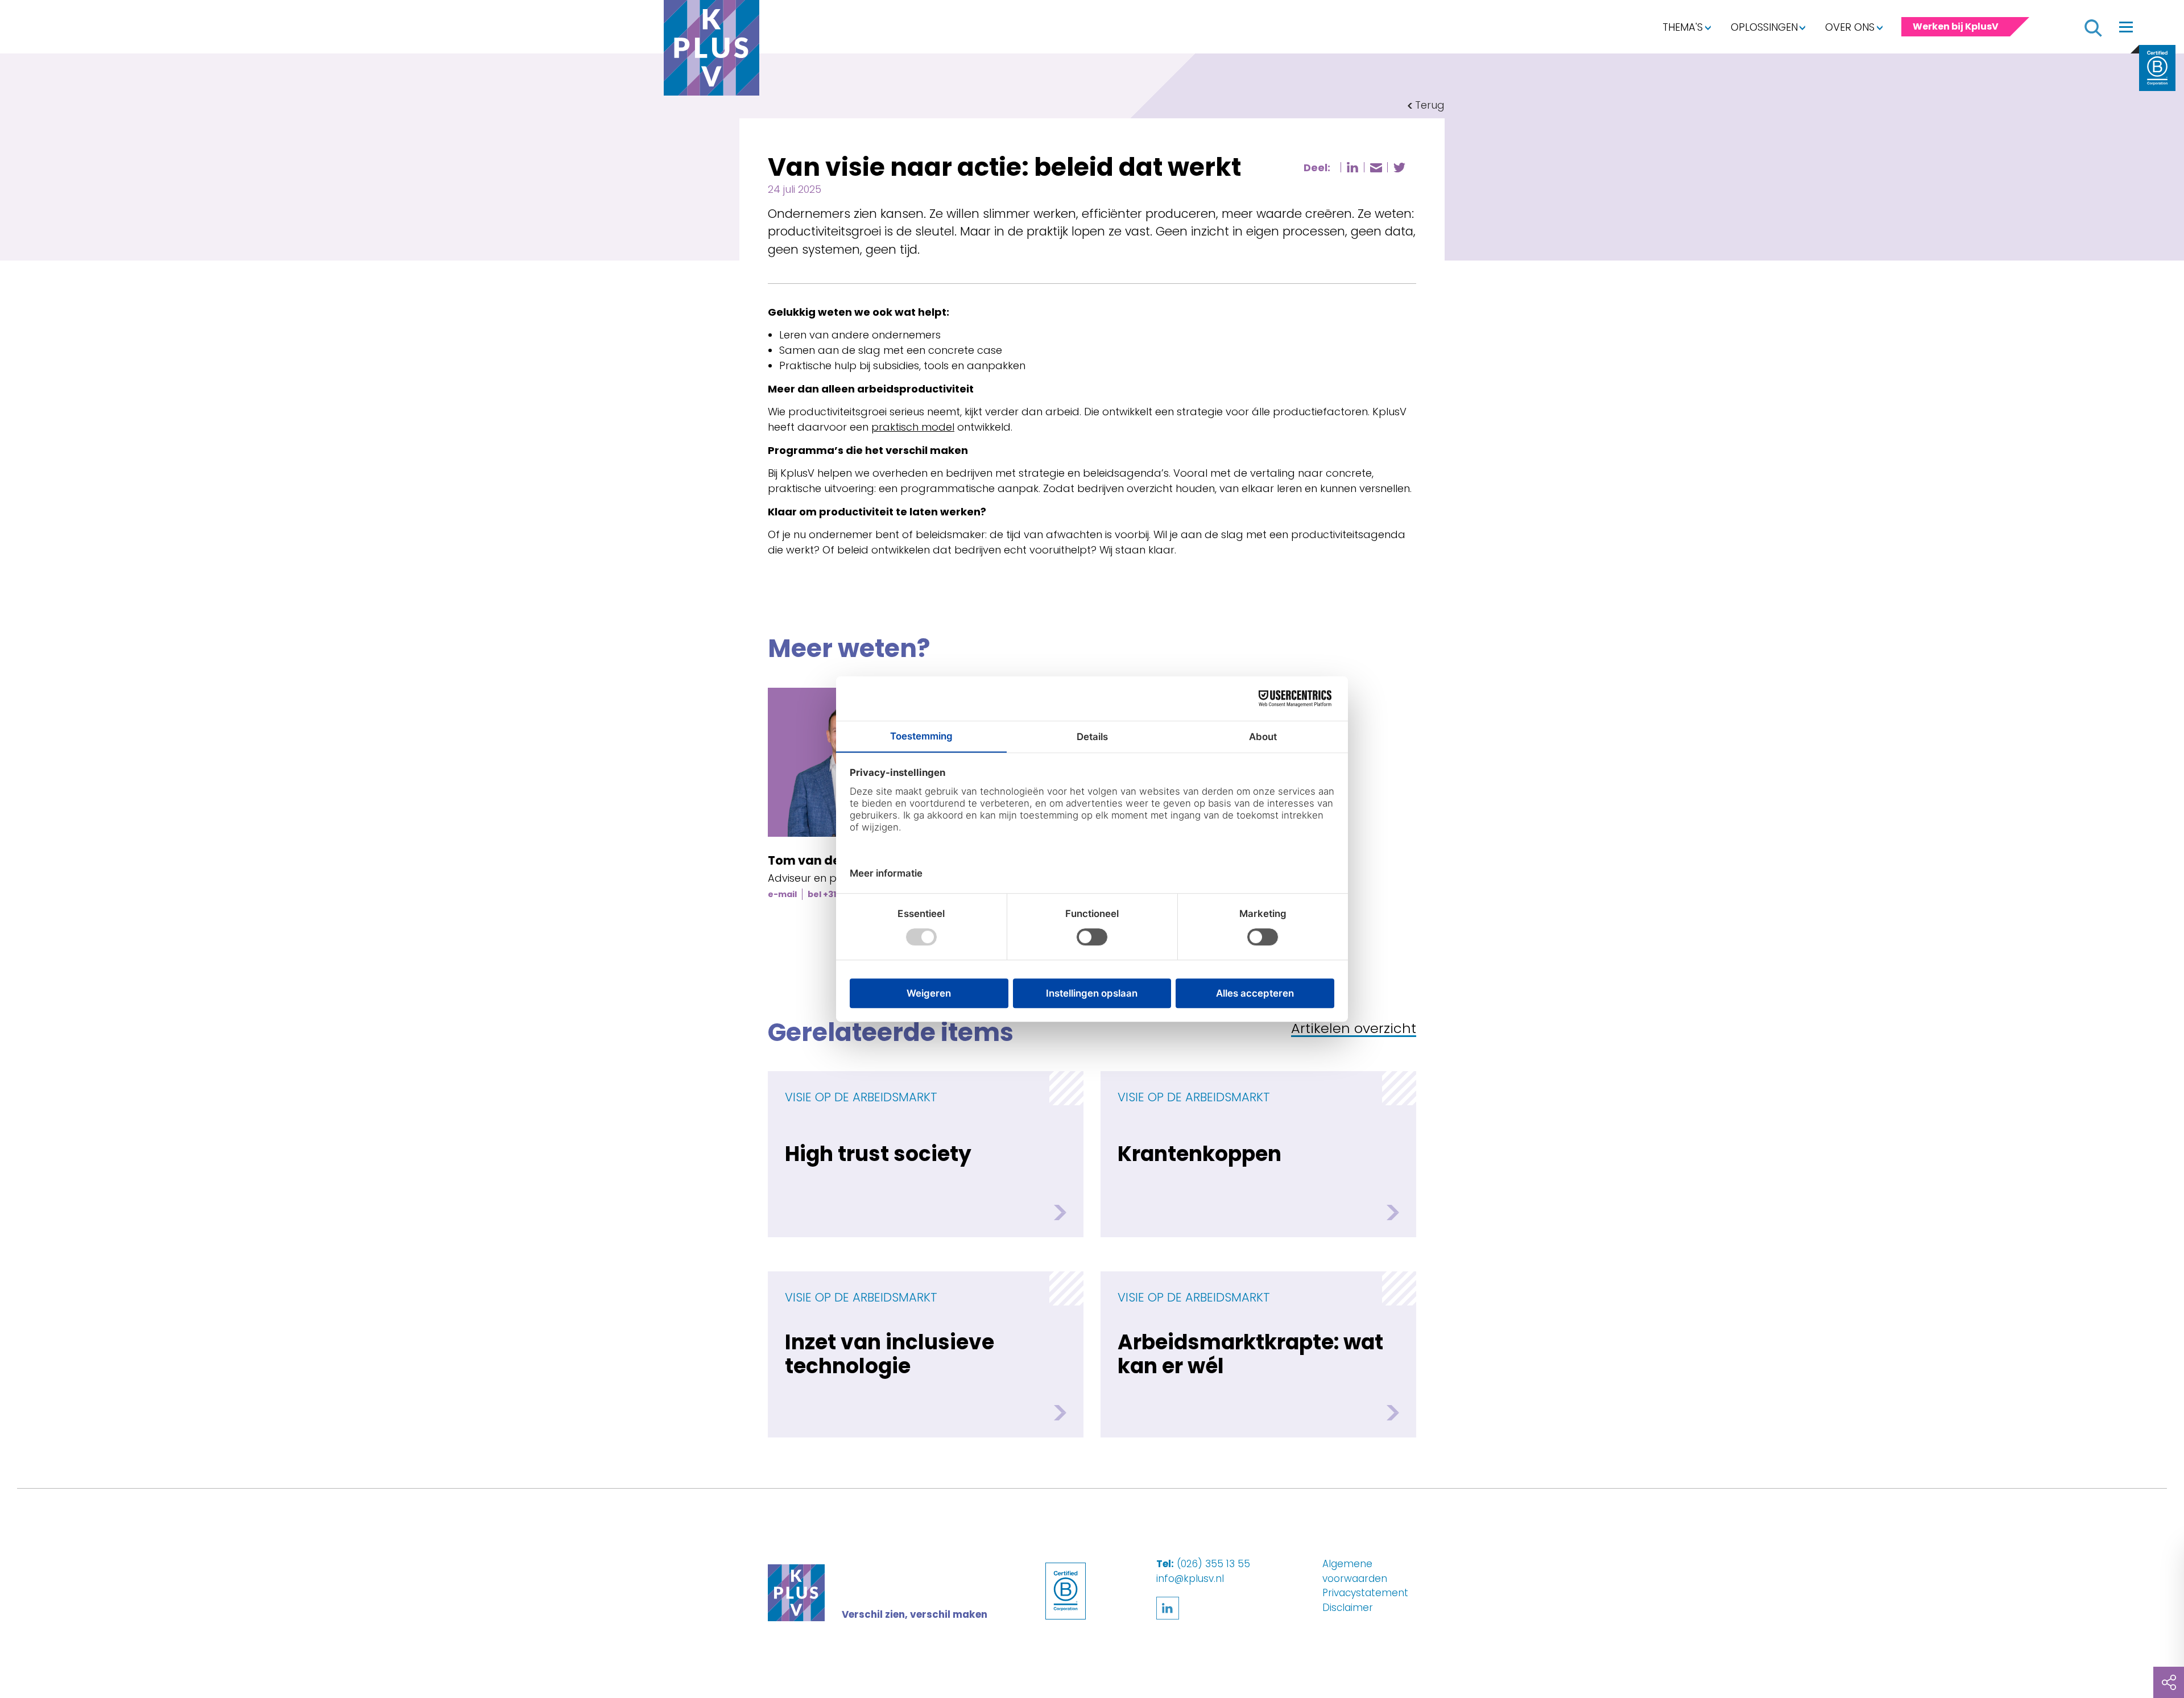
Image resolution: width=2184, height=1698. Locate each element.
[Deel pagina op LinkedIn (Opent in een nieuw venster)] (1352, 167)
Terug (1430, 105)
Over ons (1850, 27)
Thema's (1683, 27)
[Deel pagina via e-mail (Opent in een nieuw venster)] (1376, 168)
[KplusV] (712, 51)
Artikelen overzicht (1354, 1029)
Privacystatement (1365, 1593)
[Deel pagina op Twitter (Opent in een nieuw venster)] (1399, 168)
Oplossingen (1764, 27)
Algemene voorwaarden (1355, 1571)
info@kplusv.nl (1190, 1579)
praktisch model (913, 427)
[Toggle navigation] (2126, 27)
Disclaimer (1348, 1608)
